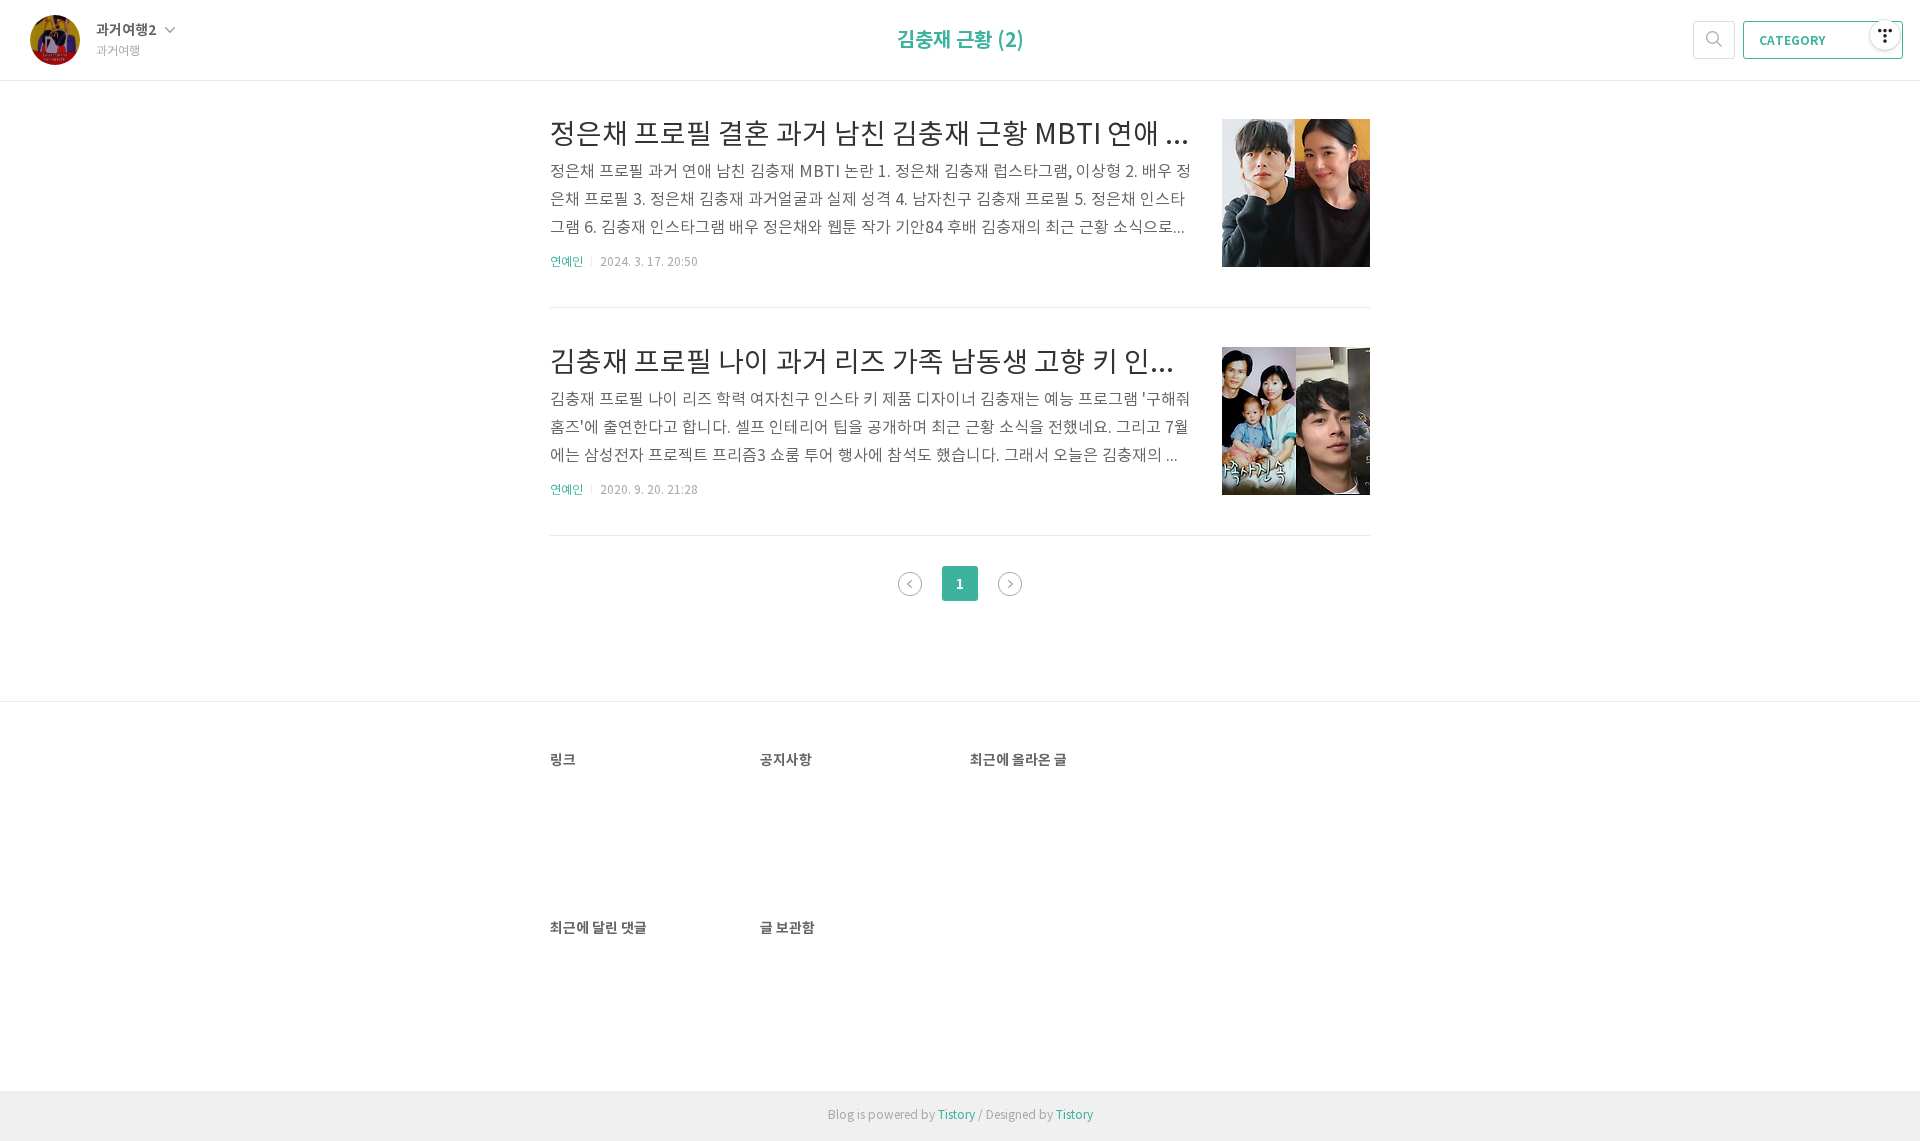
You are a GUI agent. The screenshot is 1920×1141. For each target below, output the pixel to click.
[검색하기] (1714, 40)
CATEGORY (1793, 41)
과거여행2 (127, 30)
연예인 (566, 262)
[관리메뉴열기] (1885, 35)
